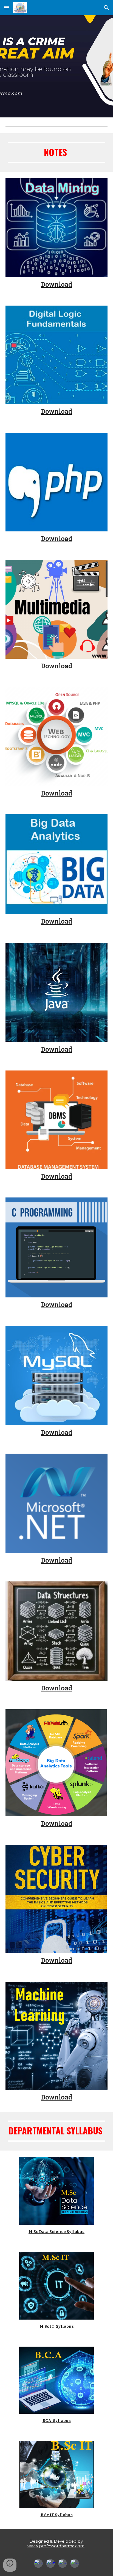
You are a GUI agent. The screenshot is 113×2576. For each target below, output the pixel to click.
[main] (56, 153)
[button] (7, 8)
